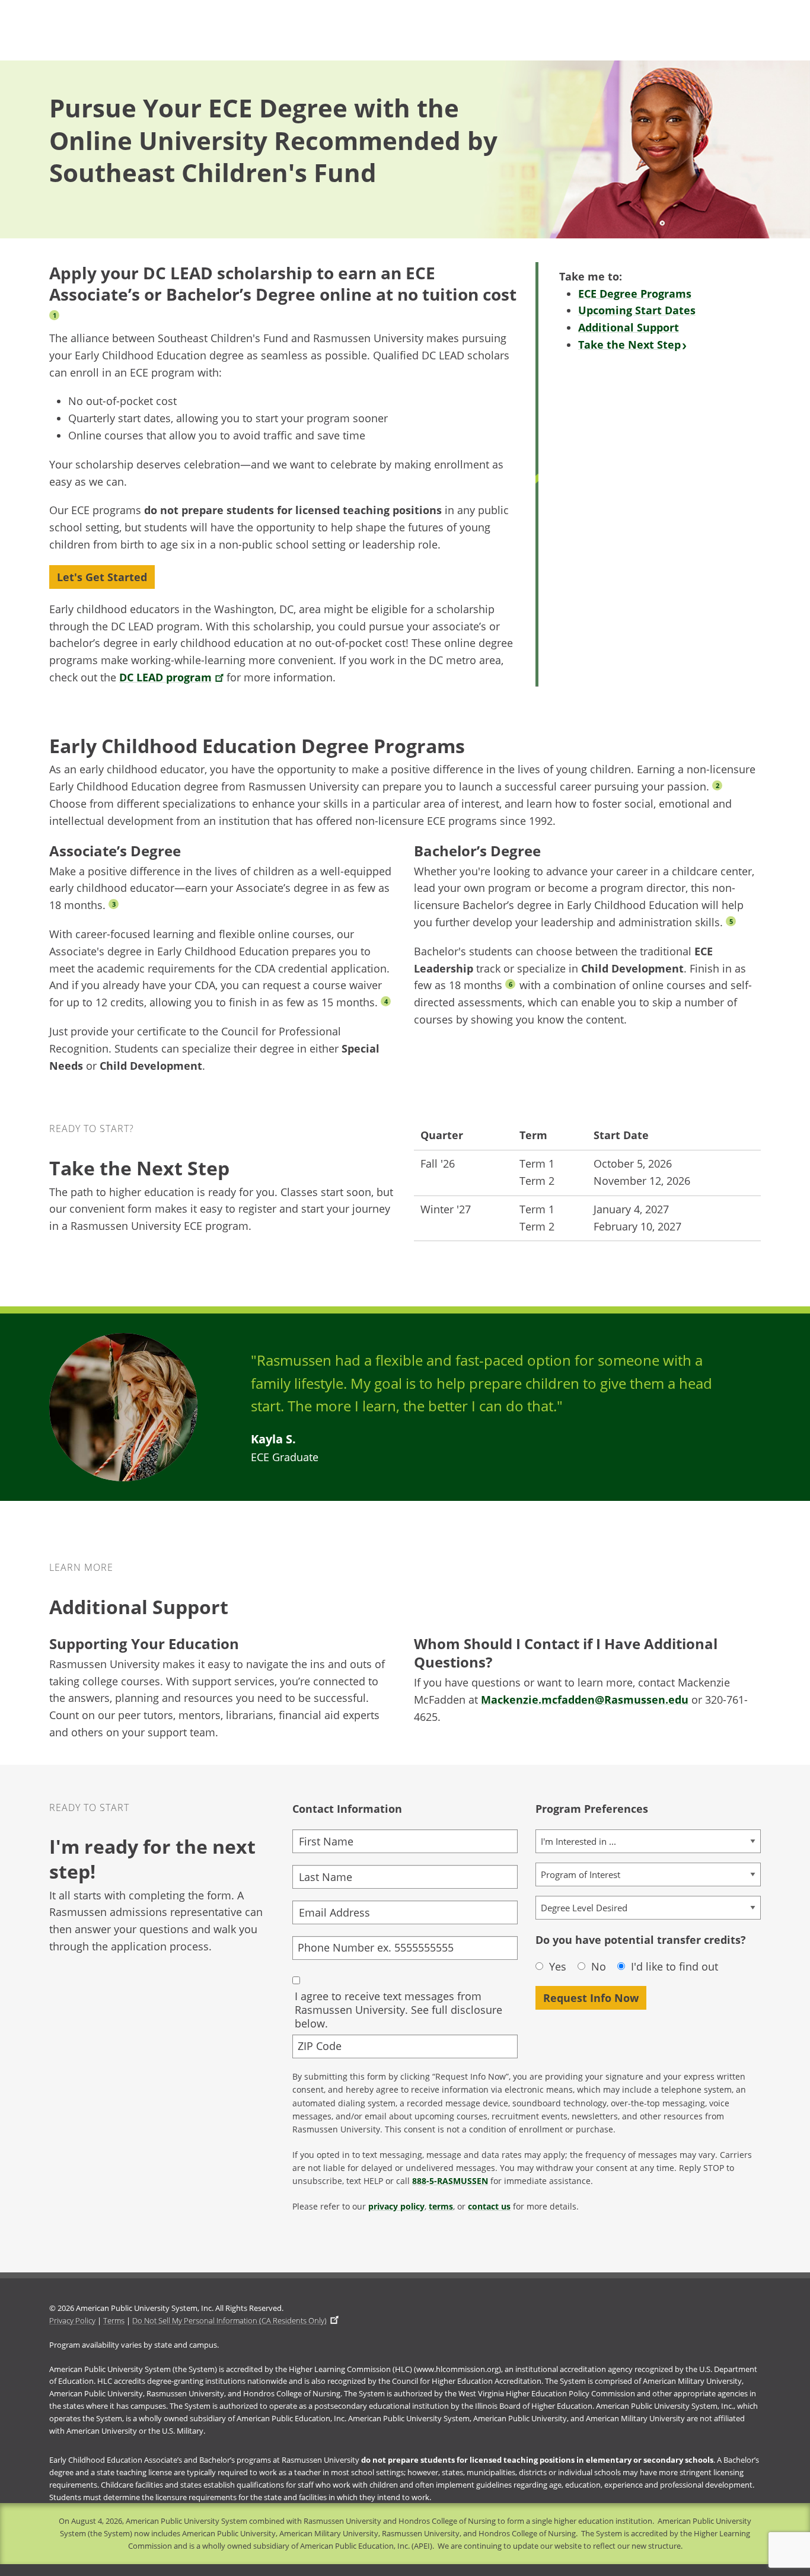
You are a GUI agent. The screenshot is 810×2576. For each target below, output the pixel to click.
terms (441, 2206)
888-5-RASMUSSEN (450, 2181)
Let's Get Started (102, 577)
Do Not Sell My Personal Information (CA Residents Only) (229, 2320)
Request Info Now (591, 1998)
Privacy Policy (72, 2320)
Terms (114, 2320)
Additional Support (629, 327)
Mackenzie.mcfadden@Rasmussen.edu (585, 1700)
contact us (489, 2206)
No (599, 1967)
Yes (558, 1967)
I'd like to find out (675, 1967)
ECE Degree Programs (635, 294)
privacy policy (396, 2206)
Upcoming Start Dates (637, 310)
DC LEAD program (165, 677)
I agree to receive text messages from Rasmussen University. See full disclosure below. (398, 2010)
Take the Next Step (629, 345)
